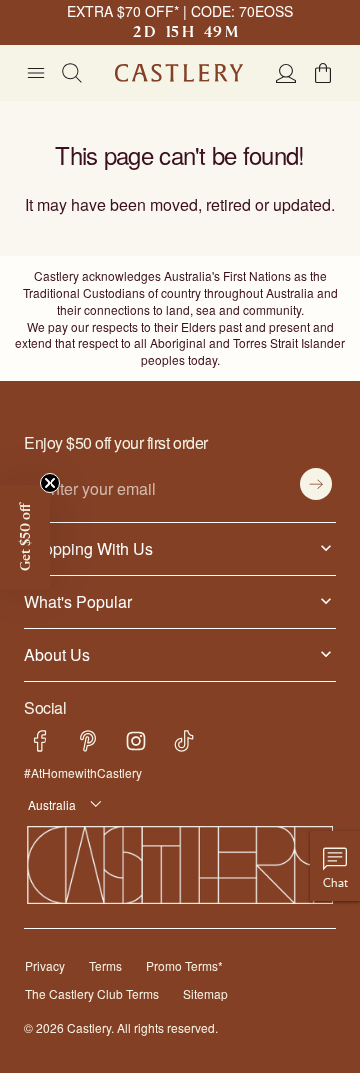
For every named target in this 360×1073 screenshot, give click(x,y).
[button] (323, 73)
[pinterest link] (88, 741)
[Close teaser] (50, 483)
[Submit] (316, 484)
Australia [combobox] (49, 804)
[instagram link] (136, 741)
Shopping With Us (84, 548)
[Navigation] (36, 73)
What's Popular (73, 601)
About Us (55, 654)
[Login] (286, 73)
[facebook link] (40, 741)
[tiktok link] (184, 741)
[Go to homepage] (179, 73)
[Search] (72, 73)
